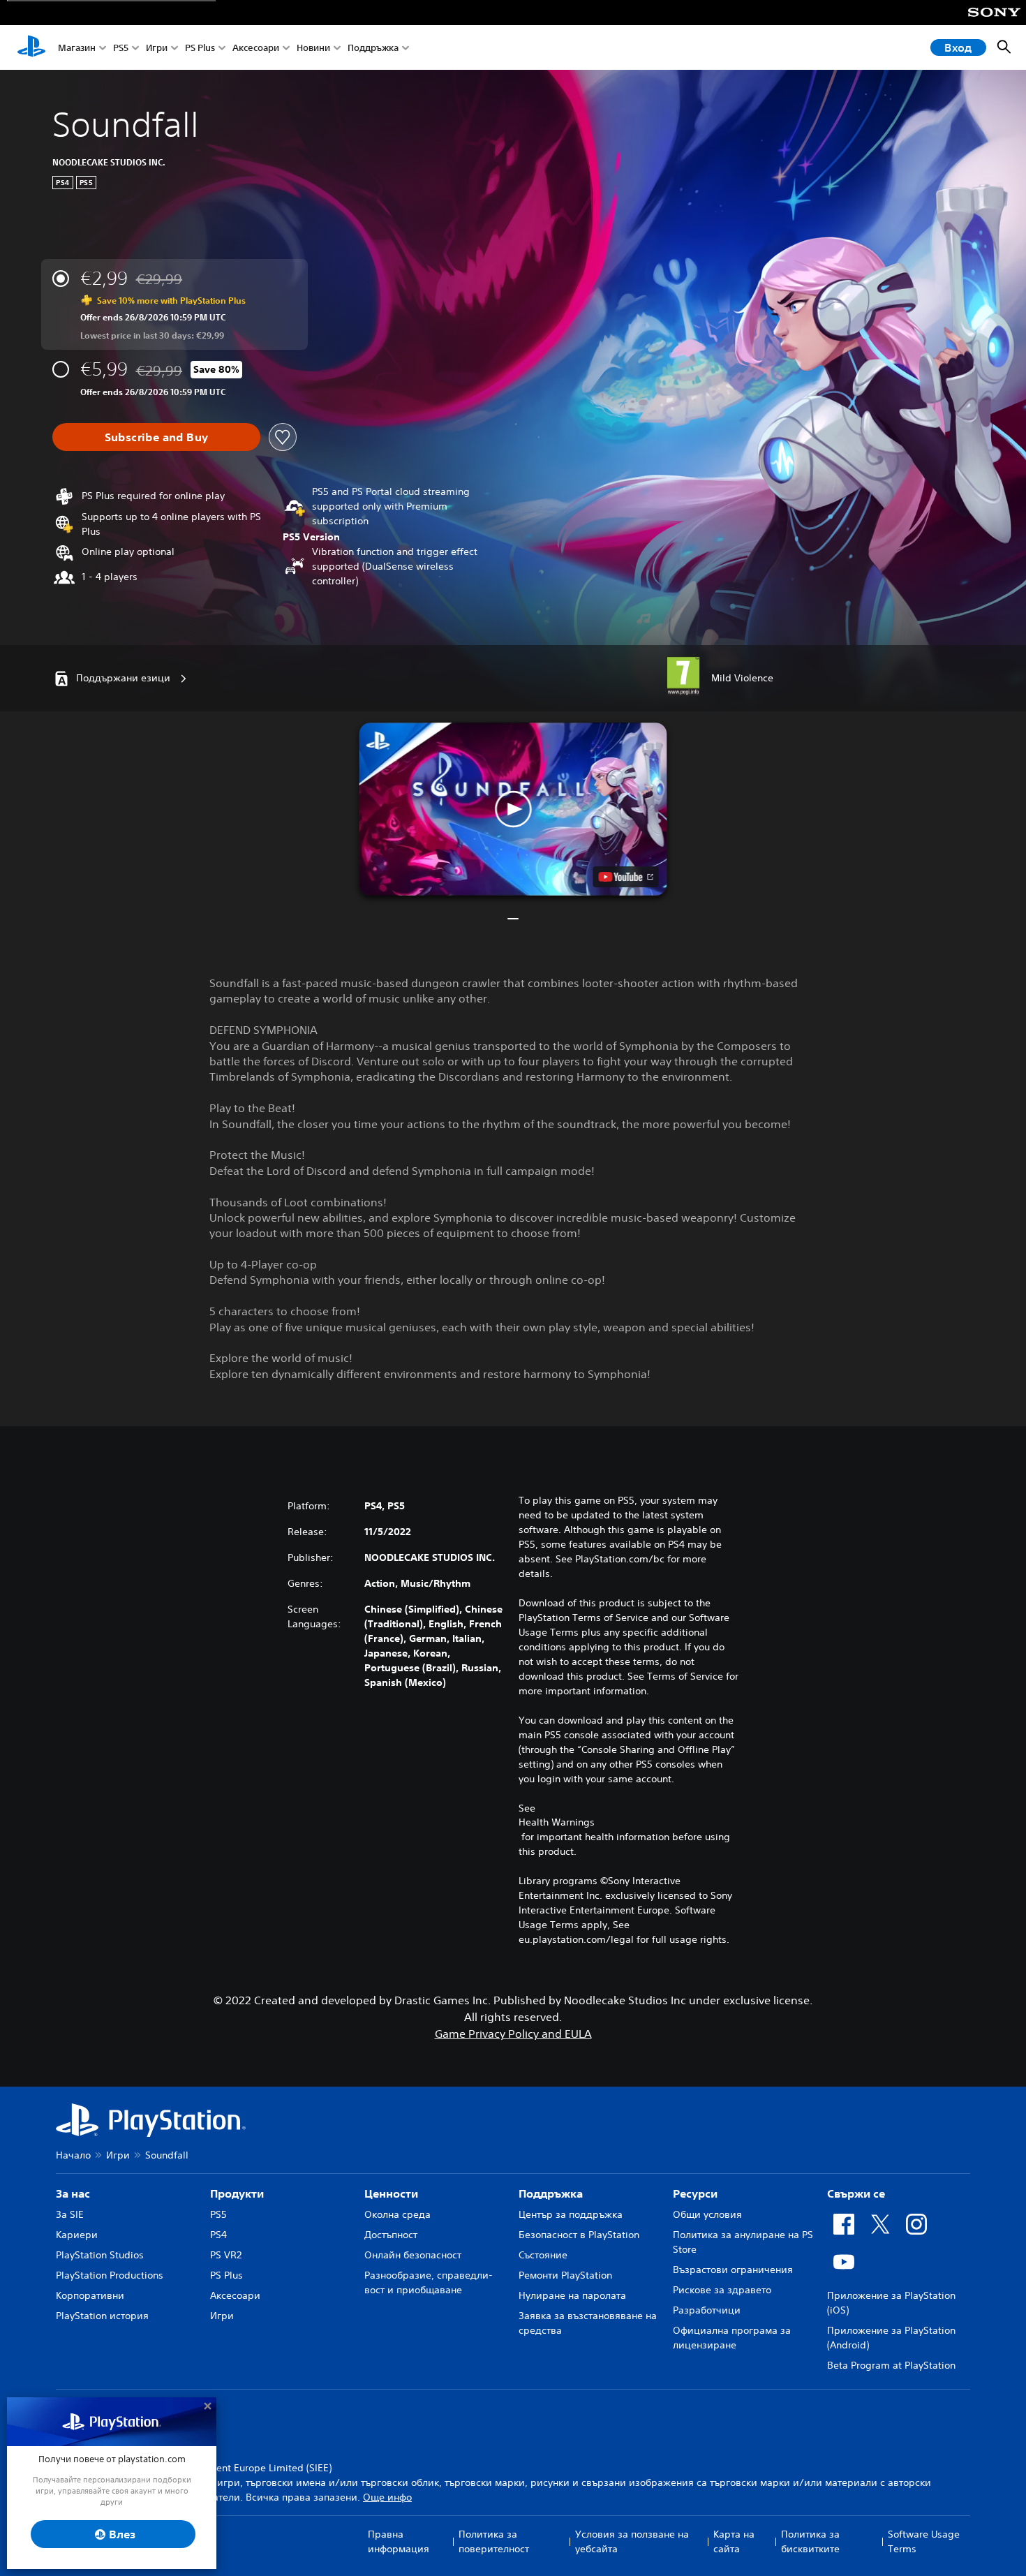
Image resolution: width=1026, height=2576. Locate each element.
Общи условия (707, 2214)
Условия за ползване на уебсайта (632, 2541)
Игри (157, 48)
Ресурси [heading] (695, 2193)
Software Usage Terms (924, 2541)
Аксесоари (256, 48)
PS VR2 (226, 2255)
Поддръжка (373, 48)
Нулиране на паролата (572, 2295)
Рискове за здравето (722, 2290)
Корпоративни (90, 2295)
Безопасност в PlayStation (579, 2235)
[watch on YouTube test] (626, 877)
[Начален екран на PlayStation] (31, 47)
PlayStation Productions (110, 2275)
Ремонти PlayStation (565, 2275)
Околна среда (397, 2214)
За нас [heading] (73, 2193)
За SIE (70, 2214)
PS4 (218, 2235)
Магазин (77, 48)
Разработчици (707, 2310)
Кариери (77, 2235)
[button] (513, 809)
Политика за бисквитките (810, 2541)
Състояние (543, 2255)
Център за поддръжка (571, 2214)
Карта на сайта (734, 2541)
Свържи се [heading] (856, 2193)
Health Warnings (557, 1822)
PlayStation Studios (100, 2255)
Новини (313, 48)
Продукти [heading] (237, 2193)
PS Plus (200, 48)
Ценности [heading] (391, 2193)
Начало (73, 2155)
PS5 (121, 48)
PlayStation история (102, 2316)
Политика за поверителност (494, 2541)
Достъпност (391, 2235)
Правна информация (399, 2541)
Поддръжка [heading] (551, 2193)
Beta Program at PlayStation (891, 2365)
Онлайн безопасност (413, 2255)
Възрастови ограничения (733, 2270)
